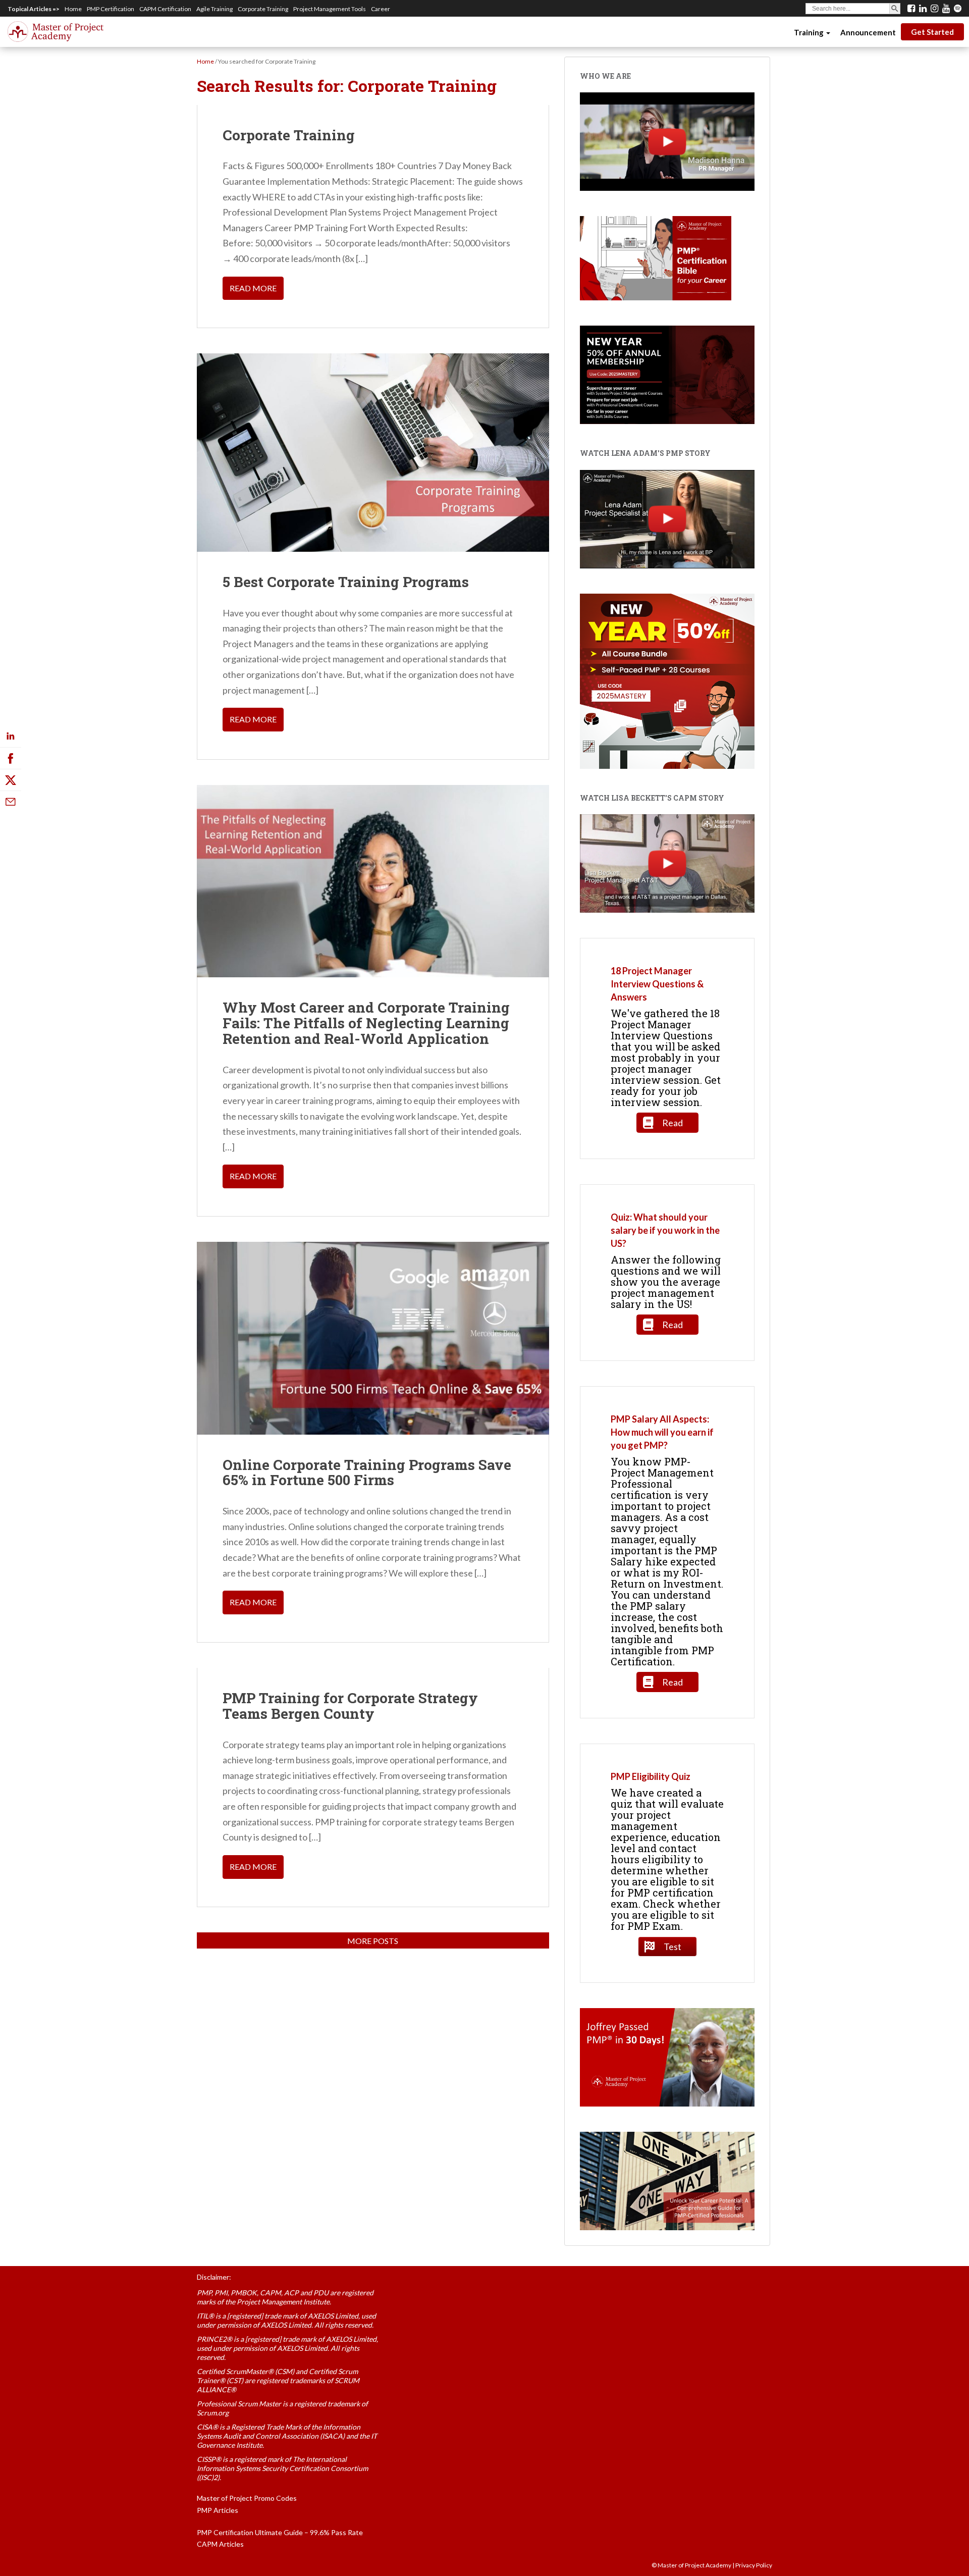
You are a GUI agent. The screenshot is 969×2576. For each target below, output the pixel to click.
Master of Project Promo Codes (247, 2498)
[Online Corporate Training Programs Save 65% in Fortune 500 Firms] (373, 1338)
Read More (253, 288)
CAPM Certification (165, 9)
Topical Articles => (34, 9)
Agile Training (214, 9)
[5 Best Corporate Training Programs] (373, 452)
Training (810, 32)
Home (73, 9)
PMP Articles (218, 2510)
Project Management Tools (330, 9)
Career (381, 9)
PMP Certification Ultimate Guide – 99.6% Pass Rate (280, 2532)
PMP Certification (111, 9)
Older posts (373, 1941)
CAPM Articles (220, 2544)
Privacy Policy (754, 2565)
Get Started (932, 32)
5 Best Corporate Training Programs (346, 582)
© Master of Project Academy (691, 2565)
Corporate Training (263, 9)
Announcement (868, 32)
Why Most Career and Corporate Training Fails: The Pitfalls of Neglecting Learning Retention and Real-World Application (366, 1023)
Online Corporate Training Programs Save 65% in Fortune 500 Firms (367, 1473)
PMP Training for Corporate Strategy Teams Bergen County (350, 1706)
